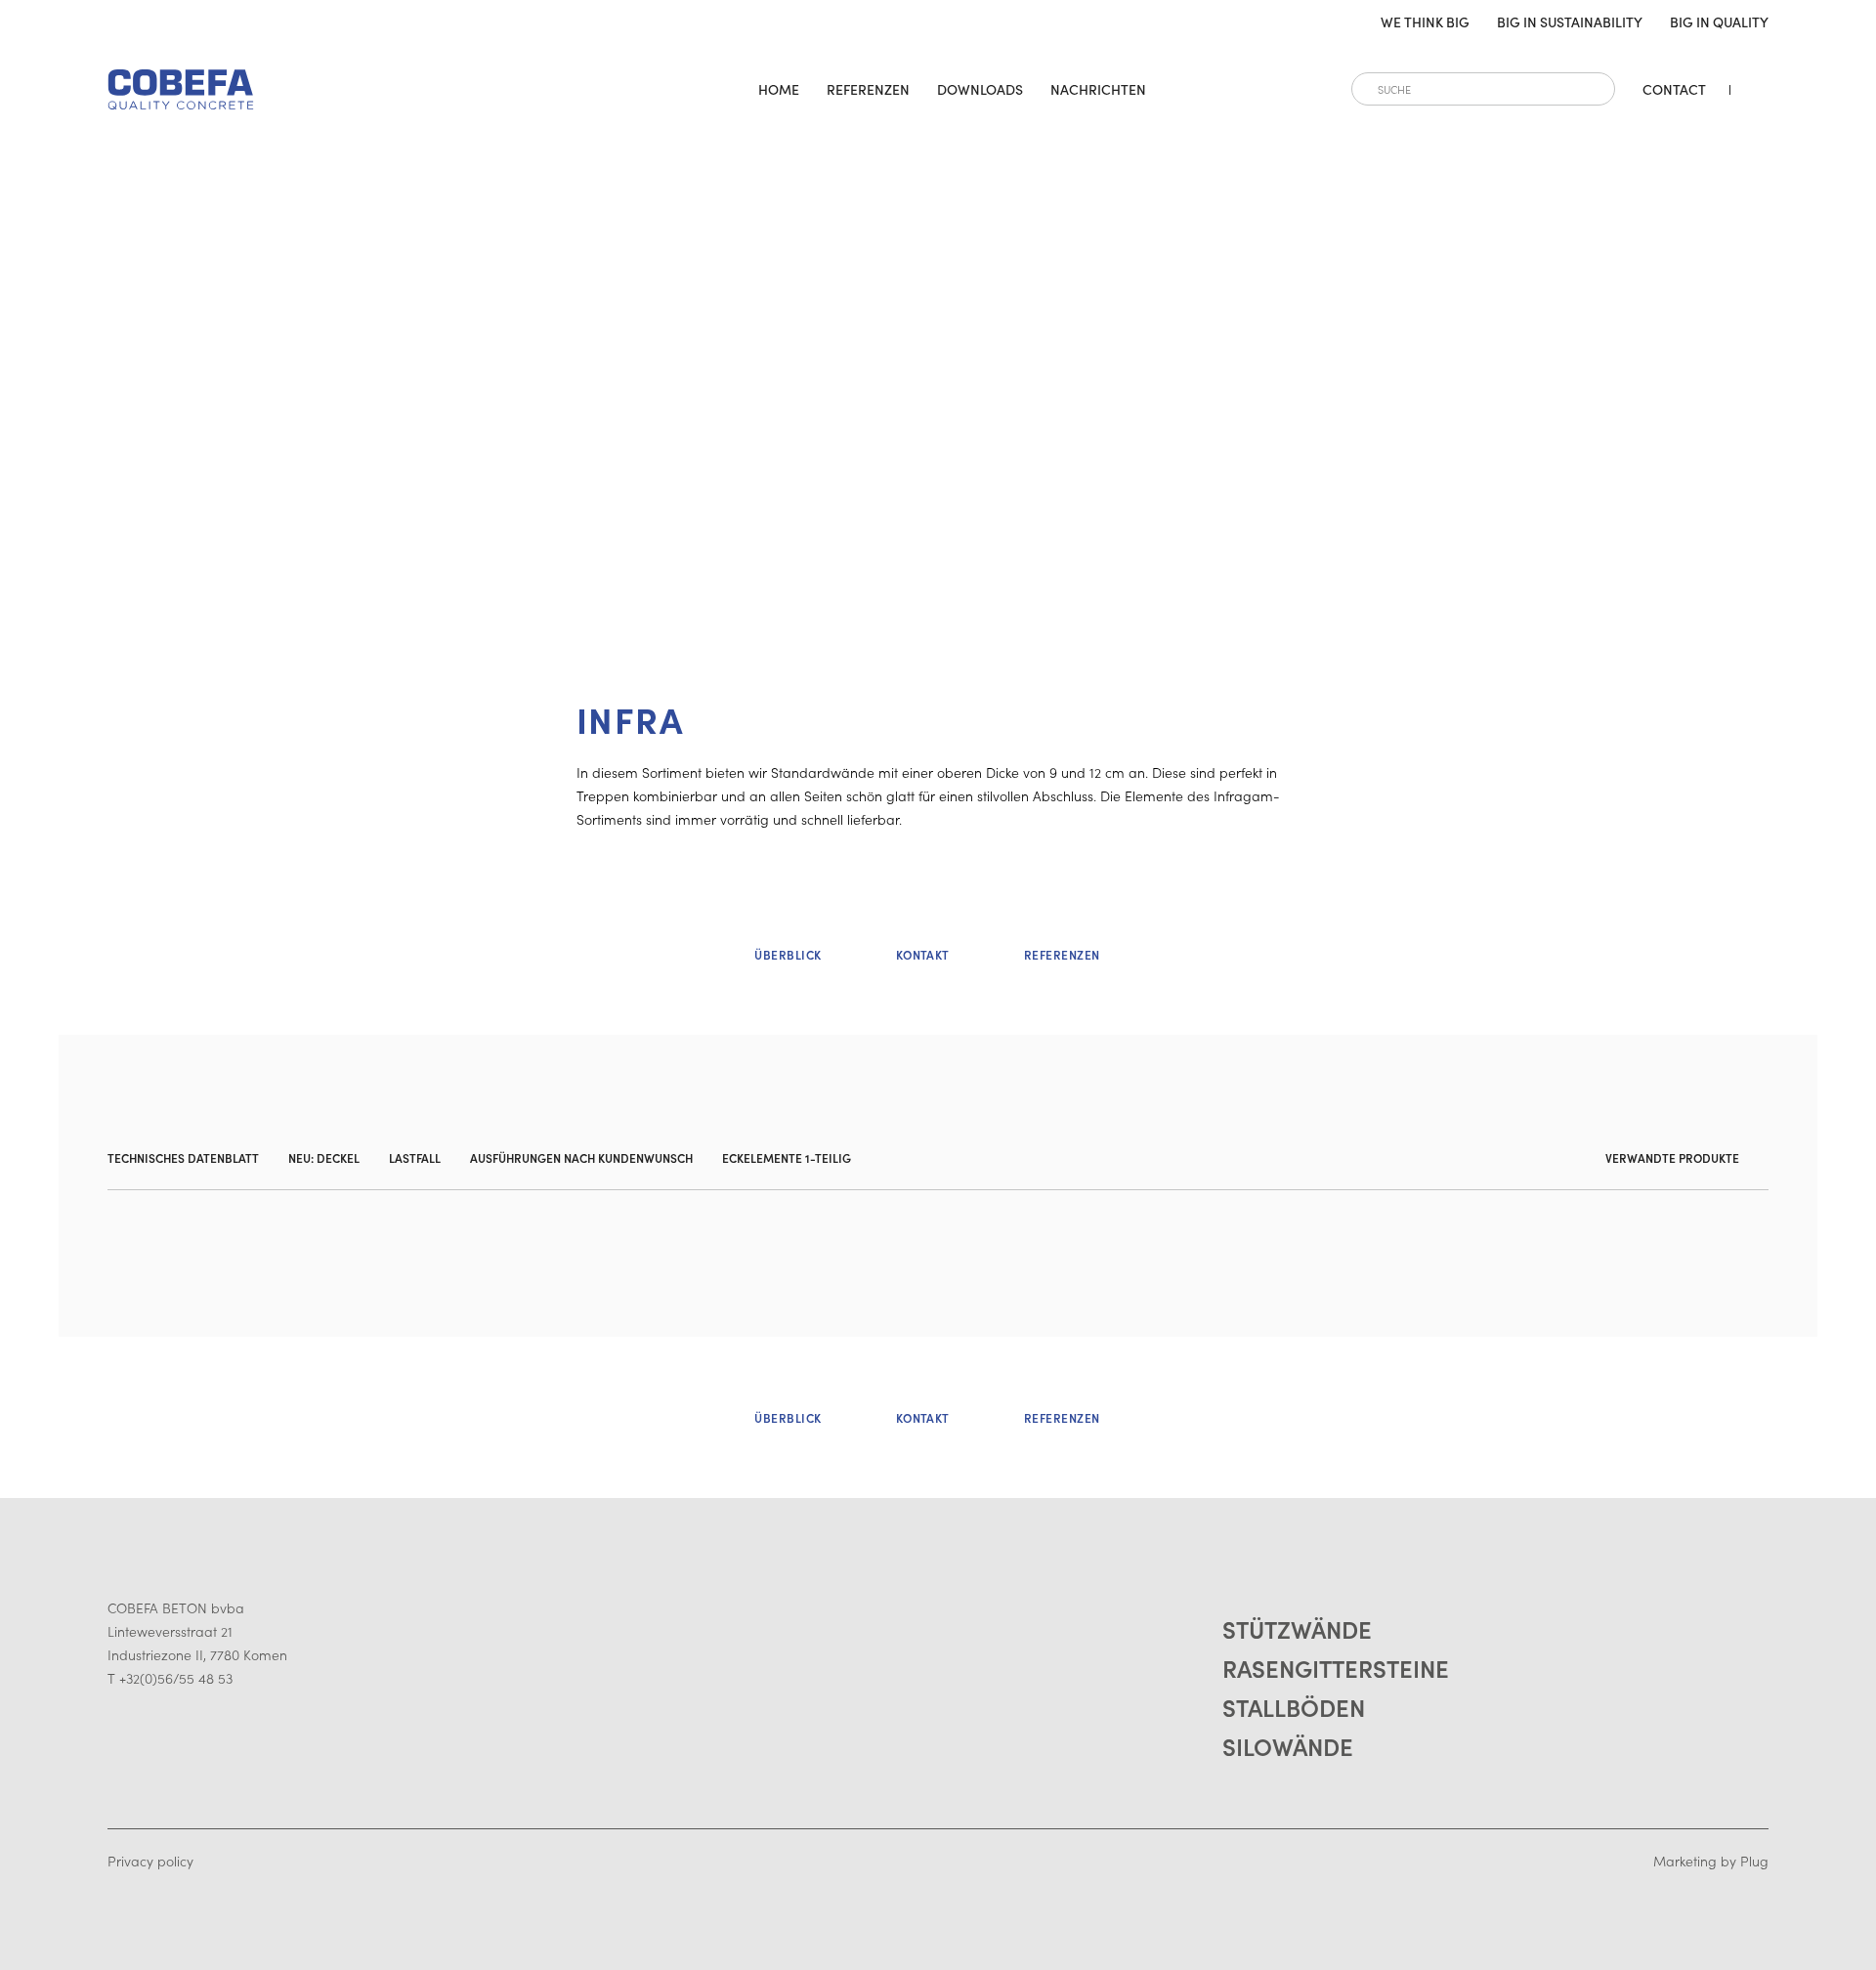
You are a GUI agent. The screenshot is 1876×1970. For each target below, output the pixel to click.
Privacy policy (150, 1861)
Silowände (1288, 1746)
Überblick (788, 954)
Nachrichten (1098, 89)
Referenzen (868, 89)
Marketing (1685, 1861)
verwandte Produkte (1672, 1157)
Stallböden (1294, 1707)
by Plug (1745, 1861)
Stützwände (1297, 1628)
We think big (1425, 21)
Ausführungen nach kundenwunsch (581, 1157)
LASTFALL (415, 1157)
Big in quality (1719, 21)
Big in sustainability (1570, 21)
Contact (1674, 89)
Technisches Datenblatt (183, 1157)
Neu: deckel (324, 1157)
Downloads (980, 89)
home (779, 89)
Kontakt (923, 954)
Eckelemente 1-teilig (787, 1157)
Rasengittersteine (1336, 1668)
